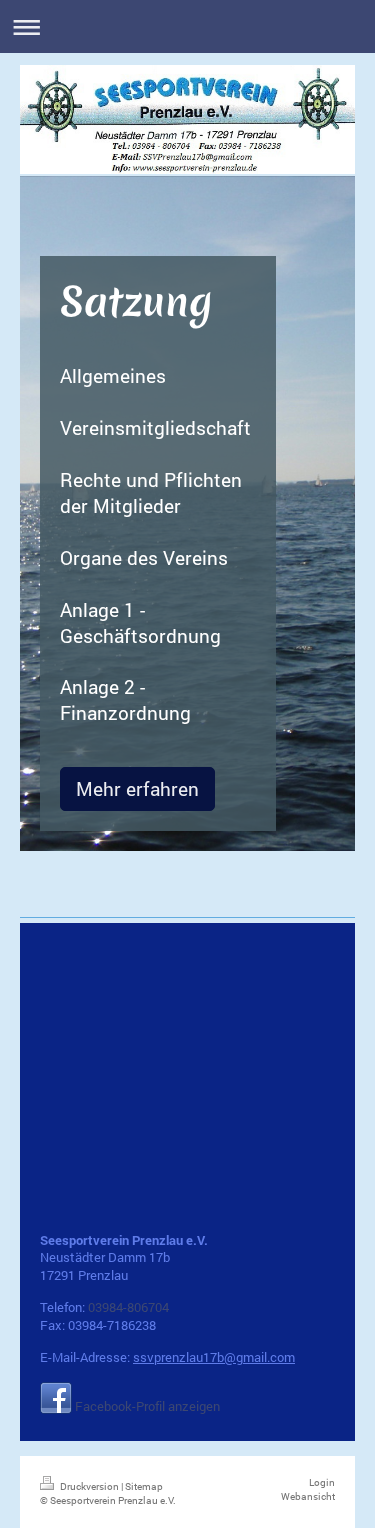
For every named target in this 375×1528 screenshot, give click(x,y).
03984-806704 (128, 1307)
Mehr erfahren (137, 788)
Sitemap (144, 1486)
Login (322, 1482)
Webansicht (308, 1496)
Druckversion (89, 1486)
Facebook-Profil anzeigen (147, 1406)
